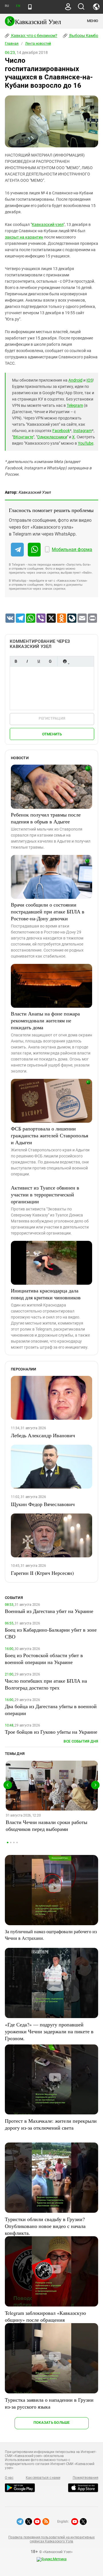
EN (18, 6)
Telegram (75, 405)
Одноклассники (52, 437)
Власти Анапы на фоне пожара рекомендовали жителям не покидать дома (45, 1020)
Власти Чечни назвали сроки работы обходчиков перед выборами (46, 1825)
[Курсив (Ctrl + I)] (27, 661)
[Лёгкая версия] (30, 7)
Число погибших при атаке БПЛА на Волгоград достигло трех (46, 1684)
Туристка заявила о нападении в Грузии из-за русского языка (49, 2403)
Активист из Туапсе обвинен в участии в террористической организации (45, 1194)
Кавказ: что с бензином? (34, 36)
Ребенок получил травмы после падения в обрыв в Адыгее (46, 818)
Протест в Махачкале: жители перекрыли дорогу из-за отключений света (51, 2124)
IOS (90, 380)
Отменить (52, 734)
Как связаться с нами (43, 2478)
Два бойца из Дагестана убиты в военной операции (51, 1710)
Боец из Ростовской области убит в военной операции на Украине (44, 1659)
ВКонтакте (23, 437)
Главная (12, 44)
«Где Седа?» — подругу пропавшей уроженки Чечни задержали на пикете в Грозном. (49, 2031)
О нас (9, 2478)
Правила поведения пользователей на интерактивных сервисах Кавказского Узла (51, 2539)
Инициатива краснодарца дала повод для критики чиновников (46, 1294)
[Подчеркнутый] (39, 661)
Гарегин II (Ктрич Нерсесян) (42, 1573)
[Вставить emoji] (65, 661)
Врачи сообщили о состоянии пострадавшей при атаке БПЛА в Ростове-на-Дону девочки (48, 911)
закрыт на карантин (24, 237)
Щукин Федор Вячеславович (43, 1504)
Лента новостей (38, 44)
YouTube (86, 443)
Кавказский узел (48, 224)
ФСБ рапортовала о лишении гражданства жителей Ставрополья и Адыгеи (49, 1135)
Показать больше (52, 2422)
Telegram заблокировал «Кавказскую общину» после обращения (45, 2316)
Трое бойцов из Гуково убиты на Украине (51, 1732)
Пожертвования (86, 2478)
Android (75, 380)
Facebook (61, 431)
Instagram (83, 431)
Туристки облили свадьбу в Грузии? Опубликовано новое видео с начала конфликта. (45, 2226)
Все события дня (81, 1741)
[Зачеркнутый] (50, 661)
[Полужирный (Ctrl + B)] (16, 661)
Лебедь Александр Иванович (43, 1435)
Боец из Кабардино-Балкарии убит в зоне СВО (51, 1633)
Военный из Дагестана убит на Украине (49, 1611)
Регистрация (52, 718)
